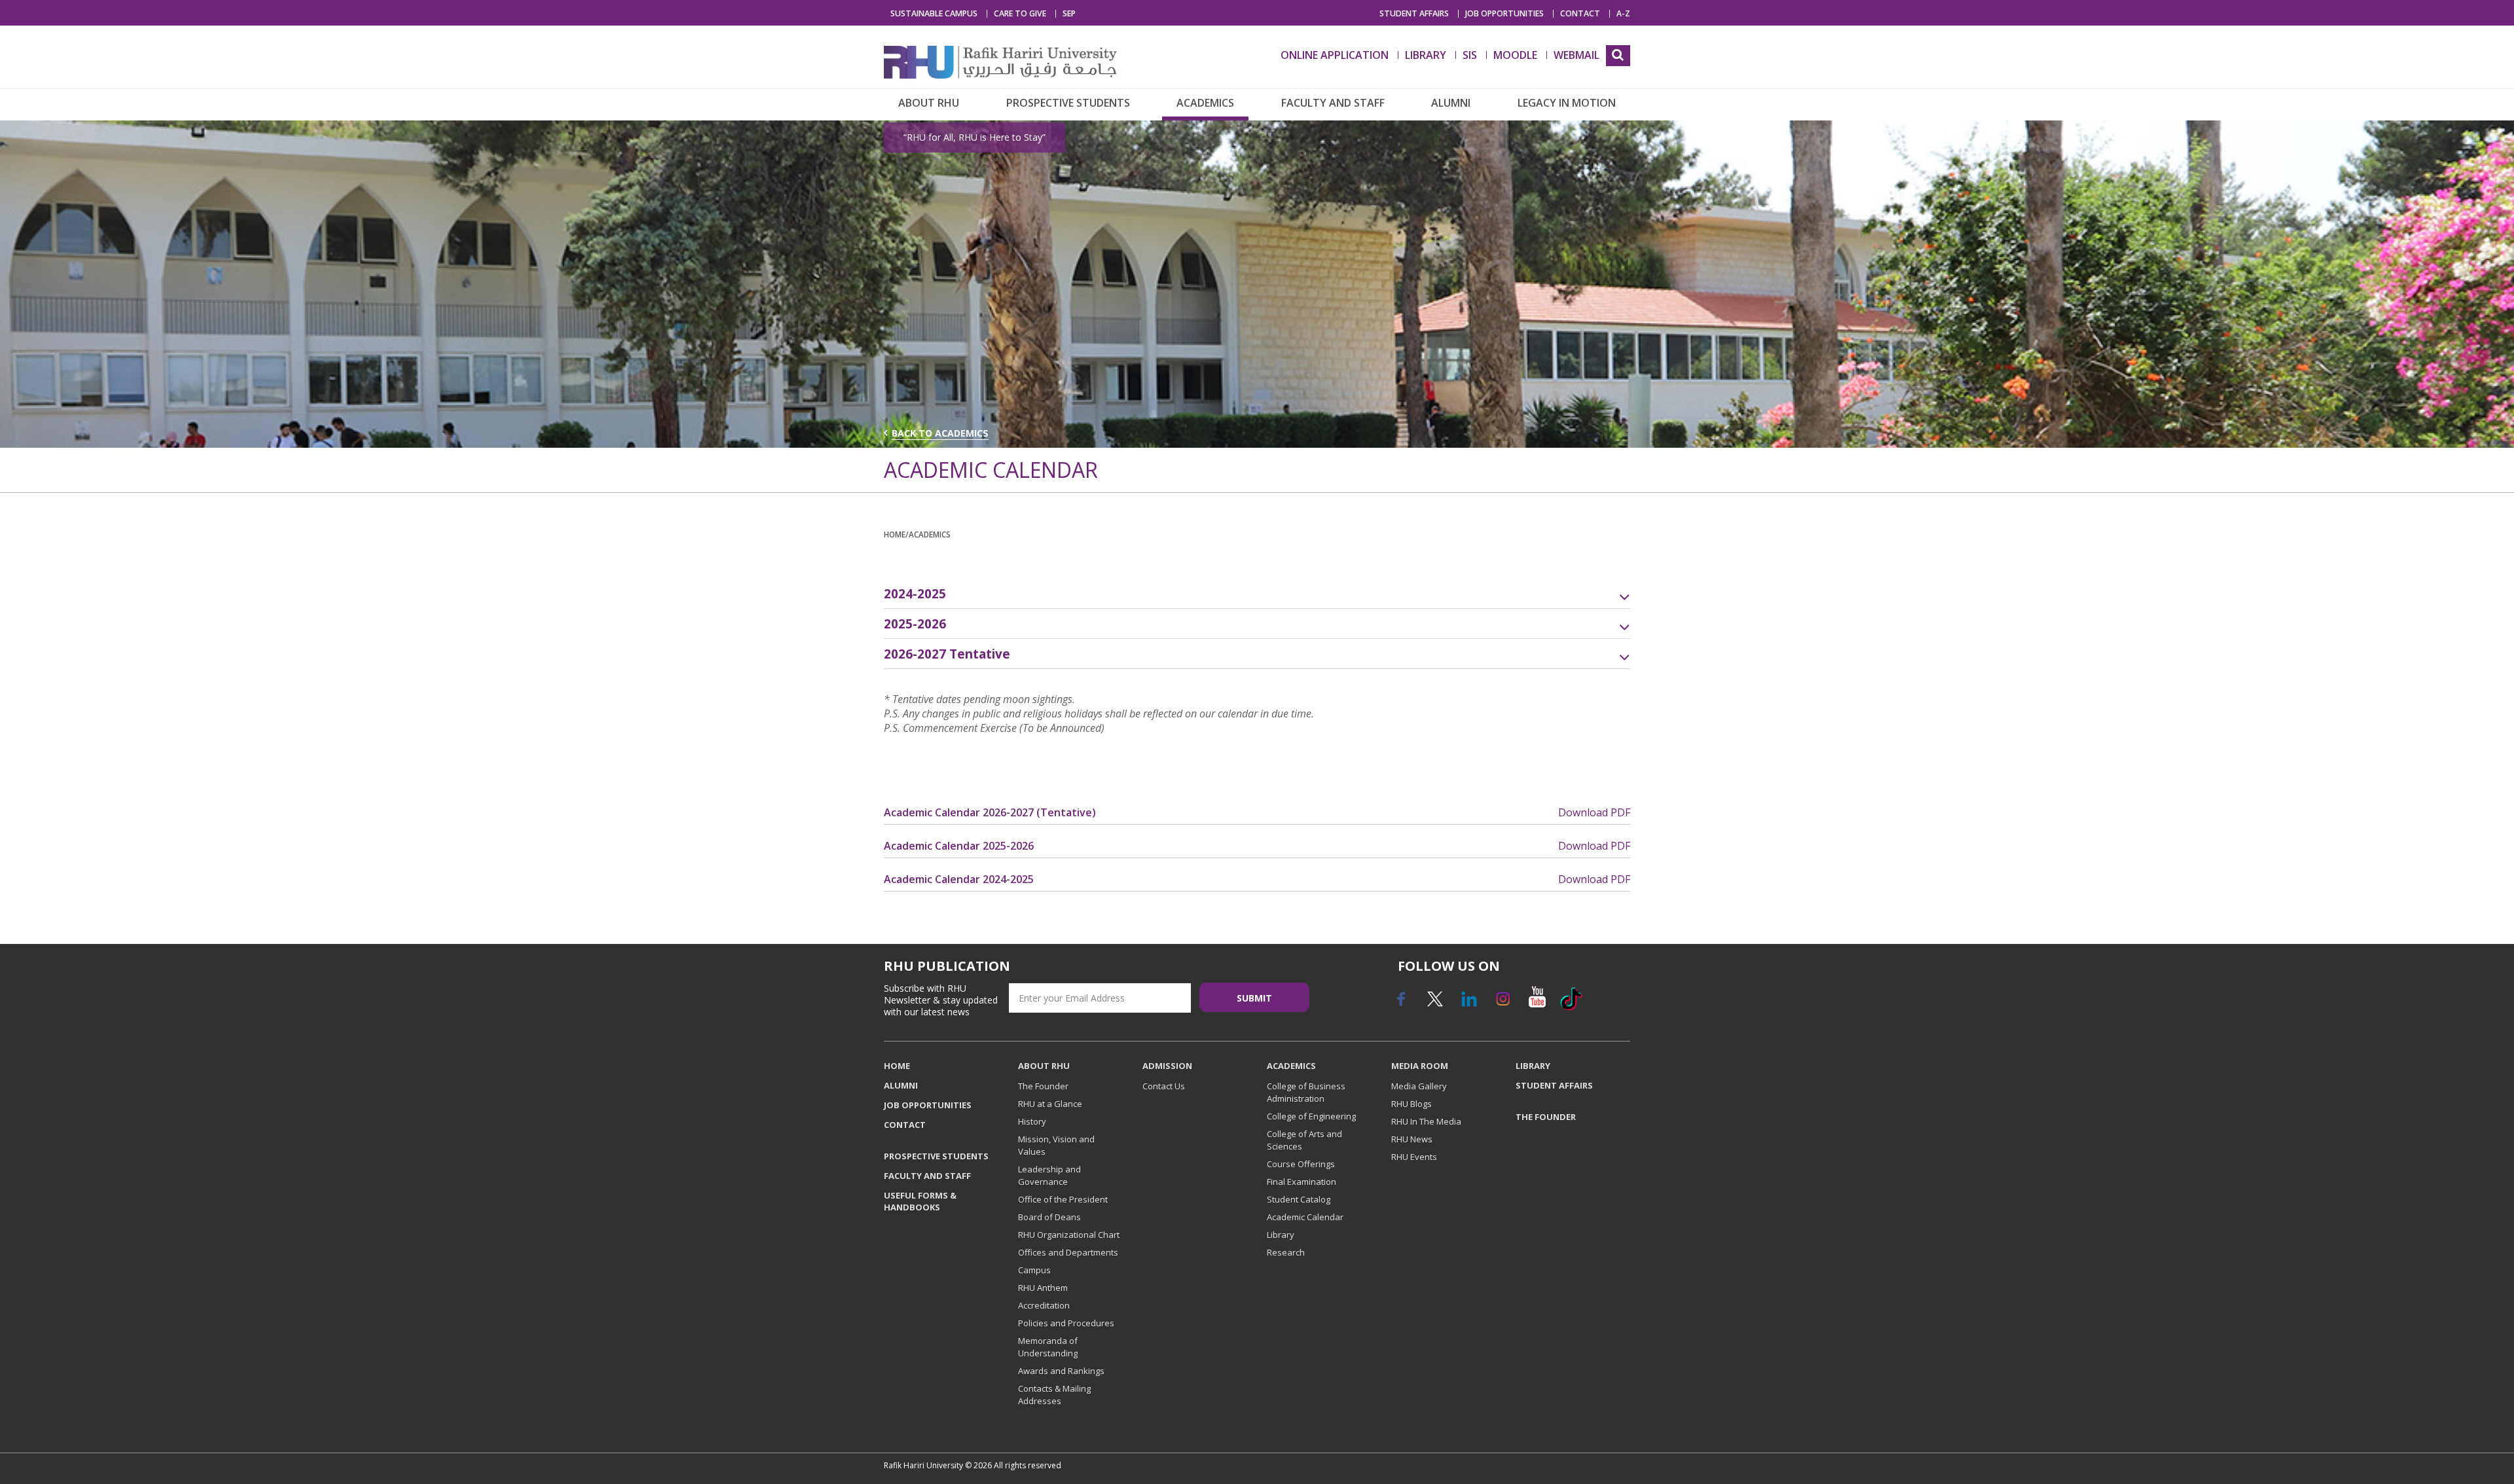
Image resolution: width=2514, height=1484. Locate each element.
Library (1281, 1235)
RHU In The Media (1426, 1121)
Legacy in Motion (1567, 103)
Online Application (1335, 55)
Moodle (1515, 55)
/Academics (928, 534)
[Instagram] (1503, 1004)
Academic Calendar (1305, 1217)
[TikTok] (1571, 1004)
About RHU (929, 103)
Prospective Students (1068, 103)
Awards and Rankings (1061, 1371)
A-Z (1623, 14)
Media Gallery (1419, 1086)
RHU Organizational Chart (1069, 1235)
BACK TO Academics (940, 433)
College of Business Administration (1306, 1092)
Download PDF (1594, 812)
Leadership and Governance (1049, 1175)
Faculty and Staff (1333, 103)
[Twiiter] (1434, 1004)
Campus (1034, 1270)
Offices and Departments (1068, 1252)
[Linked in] (1468, 1004)
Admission (1167, 1066)
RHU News (1412, 1139)
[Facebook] (1400, 1004)
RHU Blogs (1412, 1104)
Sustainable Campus (934, 14)
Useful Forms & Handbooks (920, 1201)
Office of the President (1063, 1199)
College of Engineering (1311, 1116)
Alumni (1451, 103)
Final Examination (1302, 1182)
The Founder (1043, 1086)
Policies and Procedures (1066, 1323)
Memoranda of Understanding (1048, 1347)
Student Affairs (1414, 14)
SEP (1069, 14)
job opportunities (1504, 14)
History (1032, 1121)
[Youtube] (1537, 1004)
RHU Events (1414, 1157)
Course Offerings (1301, 1164)
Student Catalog (1299, 1199)
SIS (1470, 55)
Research (1286, 1252)
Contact (1580, 14)
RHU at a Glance (1050, 1104)
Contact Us (1164, 1086)
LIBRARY (1426, 55)
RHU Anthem (1043, 1288)
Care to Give (1020, 14)
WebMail (1576, 55)
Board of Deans (1049, 1217)
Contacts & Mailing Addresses (1054, 1395)
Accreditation (1044, 1305)
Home (895, 534)
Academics (1205, 103)
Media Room (1420, 1066)
